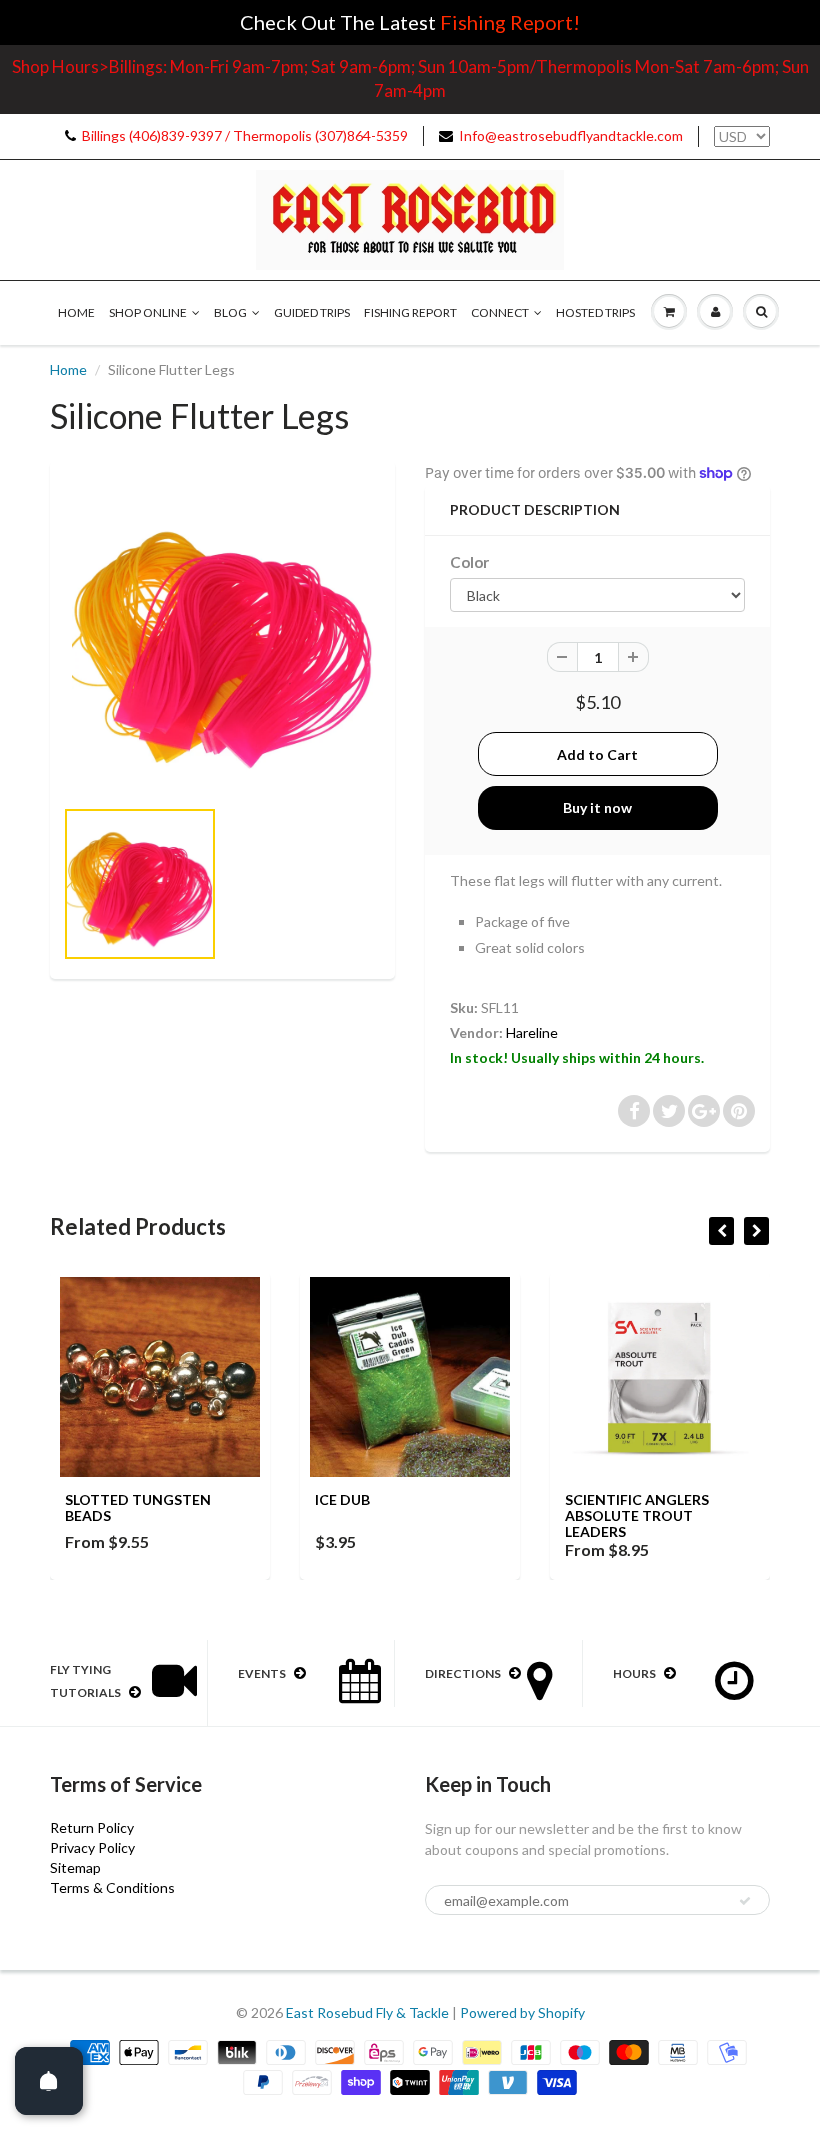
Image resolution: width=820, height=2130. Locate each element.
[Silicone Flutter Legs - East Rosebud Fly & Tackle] (222, 638)
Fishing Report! (510, 22)
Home (76, 312)
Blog (230, 312)
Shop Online (148, 312)
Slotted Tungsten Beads (138, 1507)
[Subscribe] (745, 1901)
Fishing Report (410, 312)
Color (469, 562)
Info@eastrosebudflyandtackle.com (571, 135)
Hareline (532, 1032)
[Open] (49, 2081)
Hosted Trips (595, 312)
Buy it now (597, 807)
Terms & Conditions (112, 1887)
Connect (500, 312)
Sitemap (75, 1867)
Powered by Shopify (522, 2012)
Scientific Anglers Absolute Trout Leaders (637, 1515)
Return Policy (92, 1827)
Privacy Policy (92, 1847)
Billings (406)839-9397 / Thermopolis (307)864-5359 (245, 135)
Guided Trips (312, 312)
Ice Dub (342, 1499)
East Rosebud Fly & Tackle (367, 2012)
